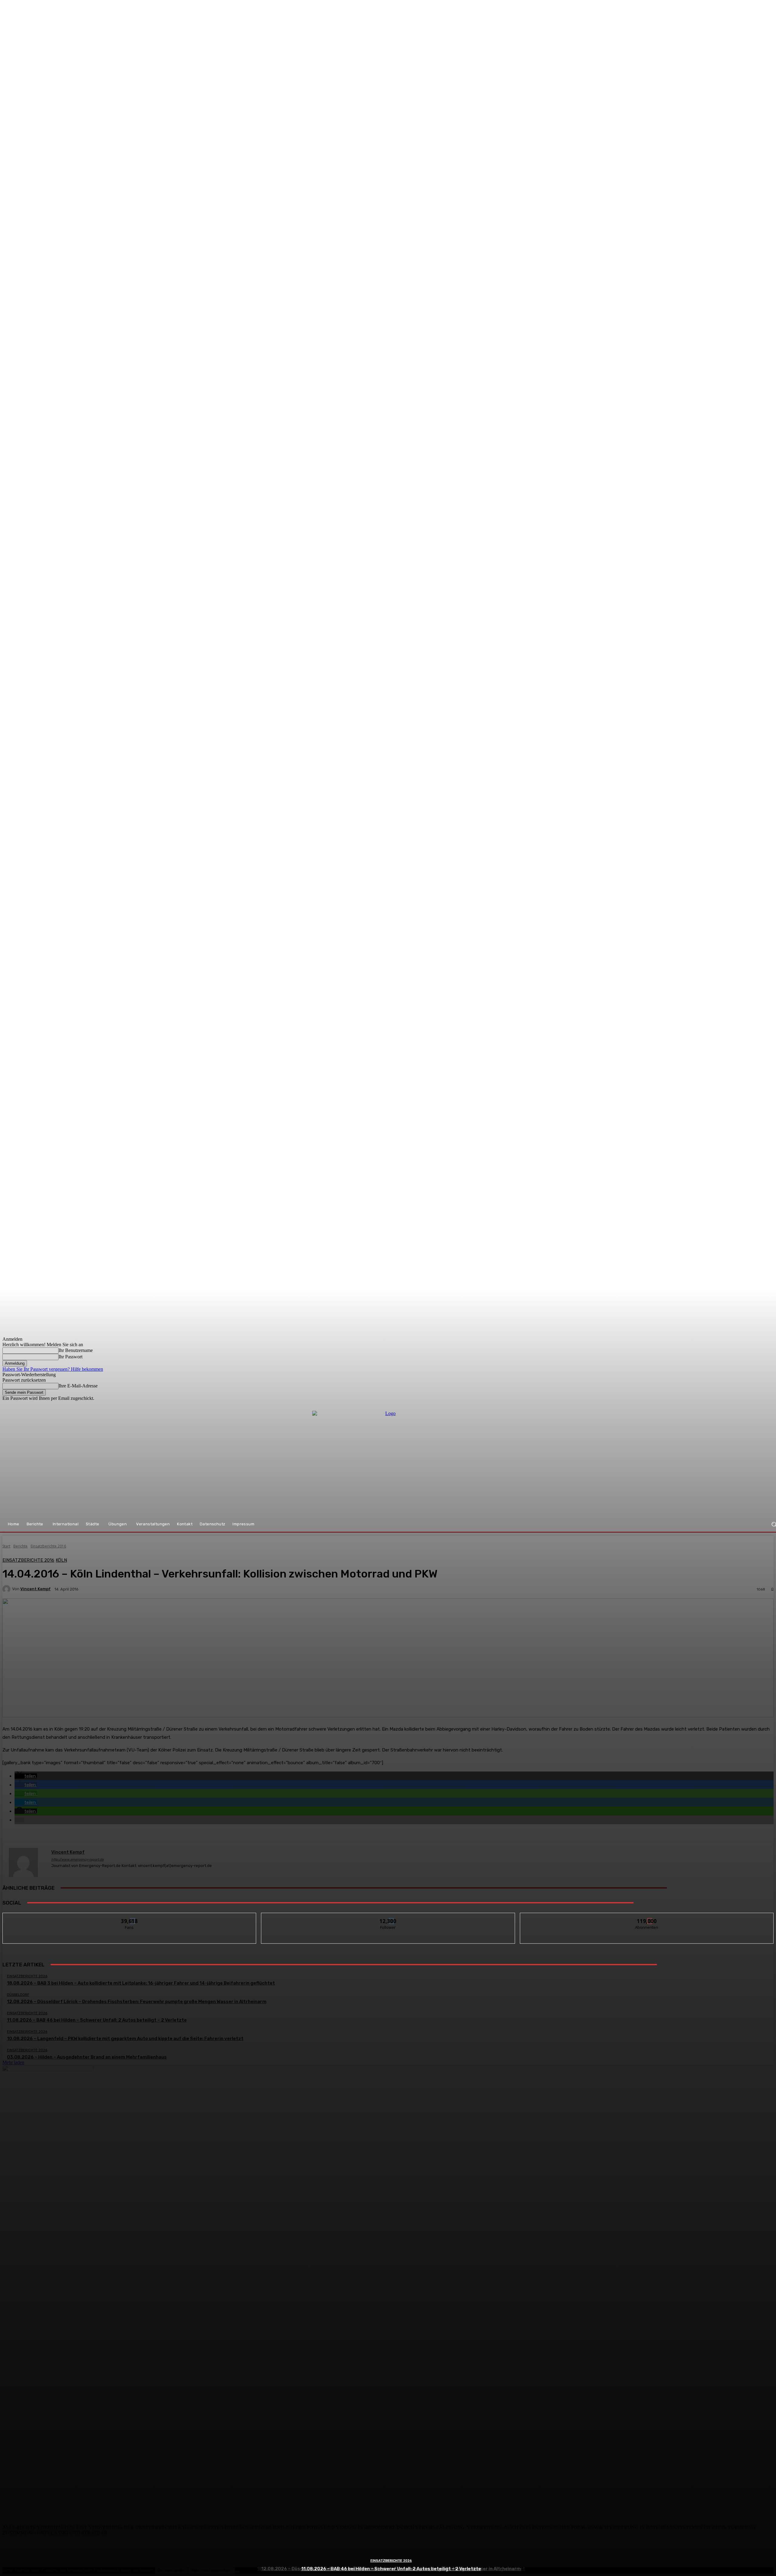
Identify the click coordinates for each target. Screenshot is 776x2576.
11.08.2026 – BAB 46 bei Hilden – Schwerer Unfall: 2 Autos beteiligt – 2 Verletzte (391, 2569)
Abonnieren (647, 1917)
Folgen (388, 1917)
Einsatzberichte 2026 (391, 2561)
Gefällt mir (130, 1917)
